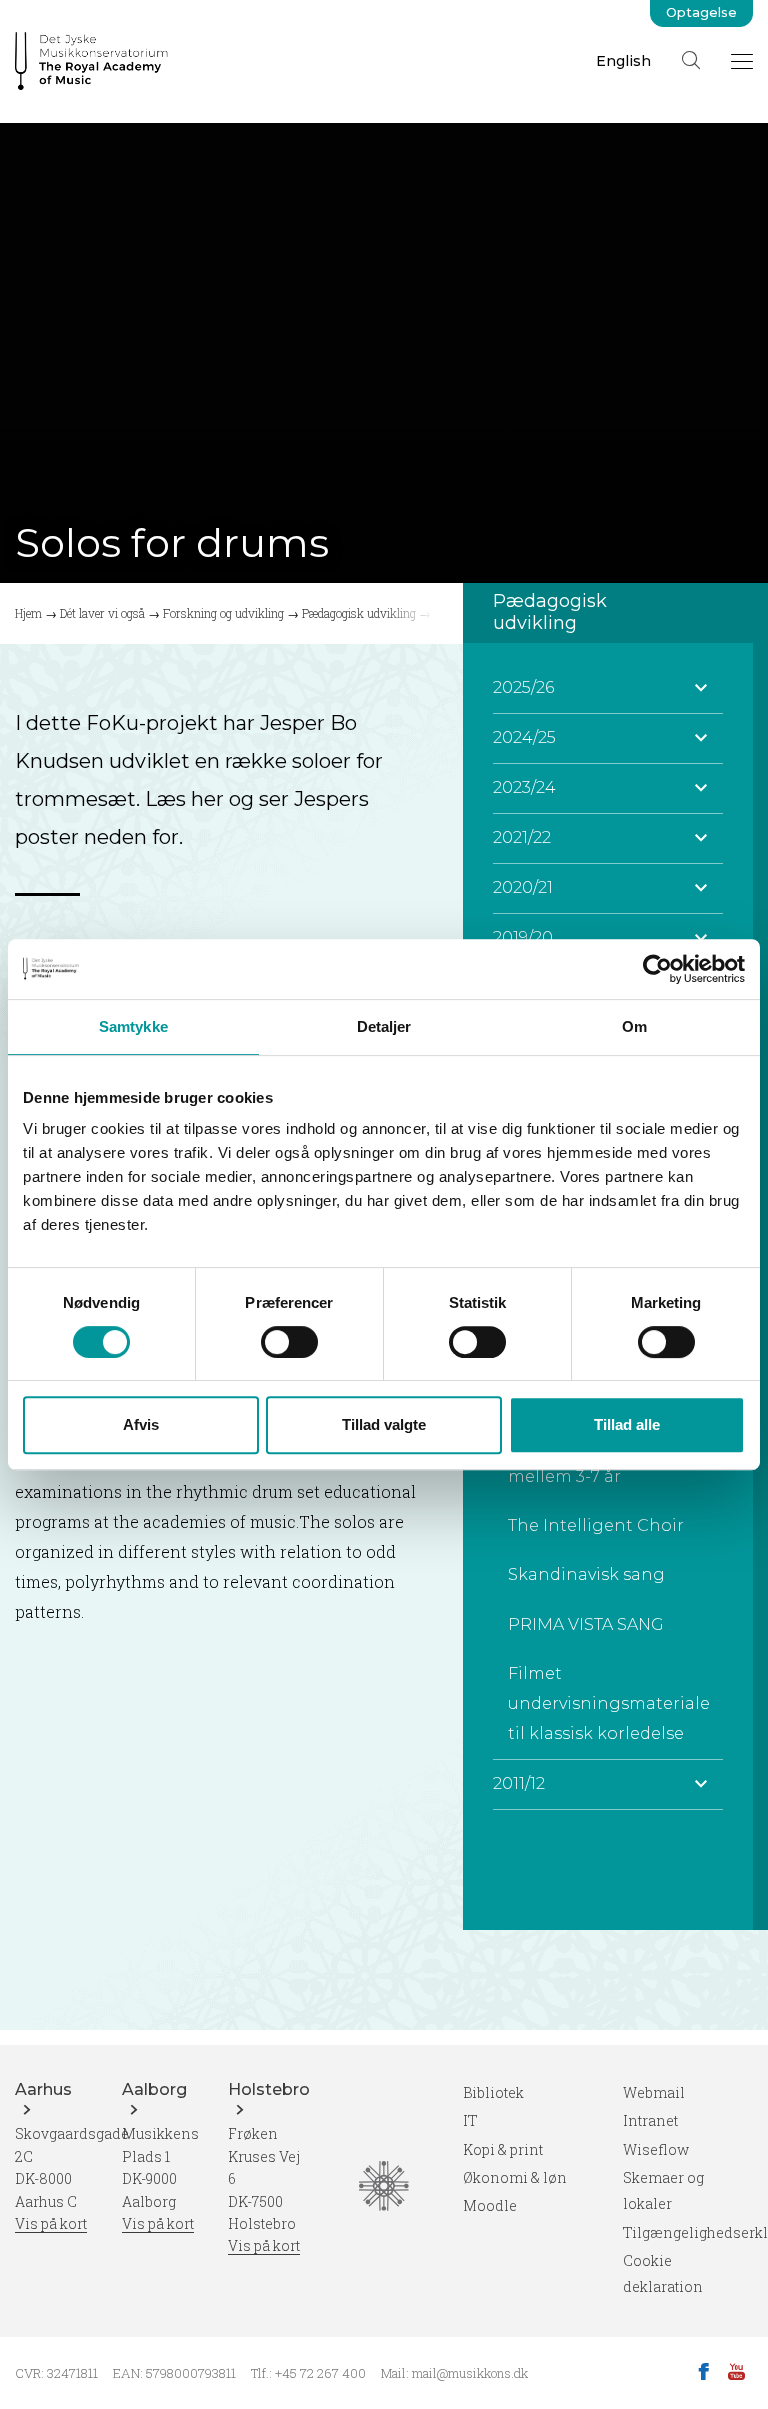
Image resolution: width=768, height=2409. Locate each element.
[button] (701, 688)
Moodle (490, 2205)
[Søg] (691, 60)
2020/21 (523, 887)
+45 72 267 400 (320, 2373)
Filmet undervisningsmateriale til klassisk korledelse (609, 1703)
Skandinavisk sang (586, 1574)
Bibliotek (493, 2092)
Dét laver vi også (102, 613)
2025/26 (523, 687)
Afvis (141, 1424)
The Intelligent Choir (596, 1525)
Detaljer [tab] (384, 1026)
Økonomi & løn (515, 2177)
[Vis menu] (742, 61)
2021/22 (522, 837)
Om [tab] (634, 1026)
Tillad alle (627, 1424)
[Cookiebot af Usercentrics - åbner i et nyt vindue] (657, 969)
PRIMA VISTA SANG (586, 1624)
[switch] (289, 1342)
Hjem (28, 613)
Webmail (654, 2092)
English (623, 61)
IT (470, 2120)
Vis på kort (51, 2223)
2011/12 (519, 1783)
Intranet (650, 2120)
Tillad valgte (384, 1424)
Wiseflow (656, 2149)
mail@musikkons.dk (470, 2373)
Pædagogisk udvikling (359, 613)
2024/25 (524, 737)
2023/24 (524, 787)
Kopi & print (503, 2149)
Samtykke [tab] (133, 1026)
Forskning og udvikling (223, 613)
